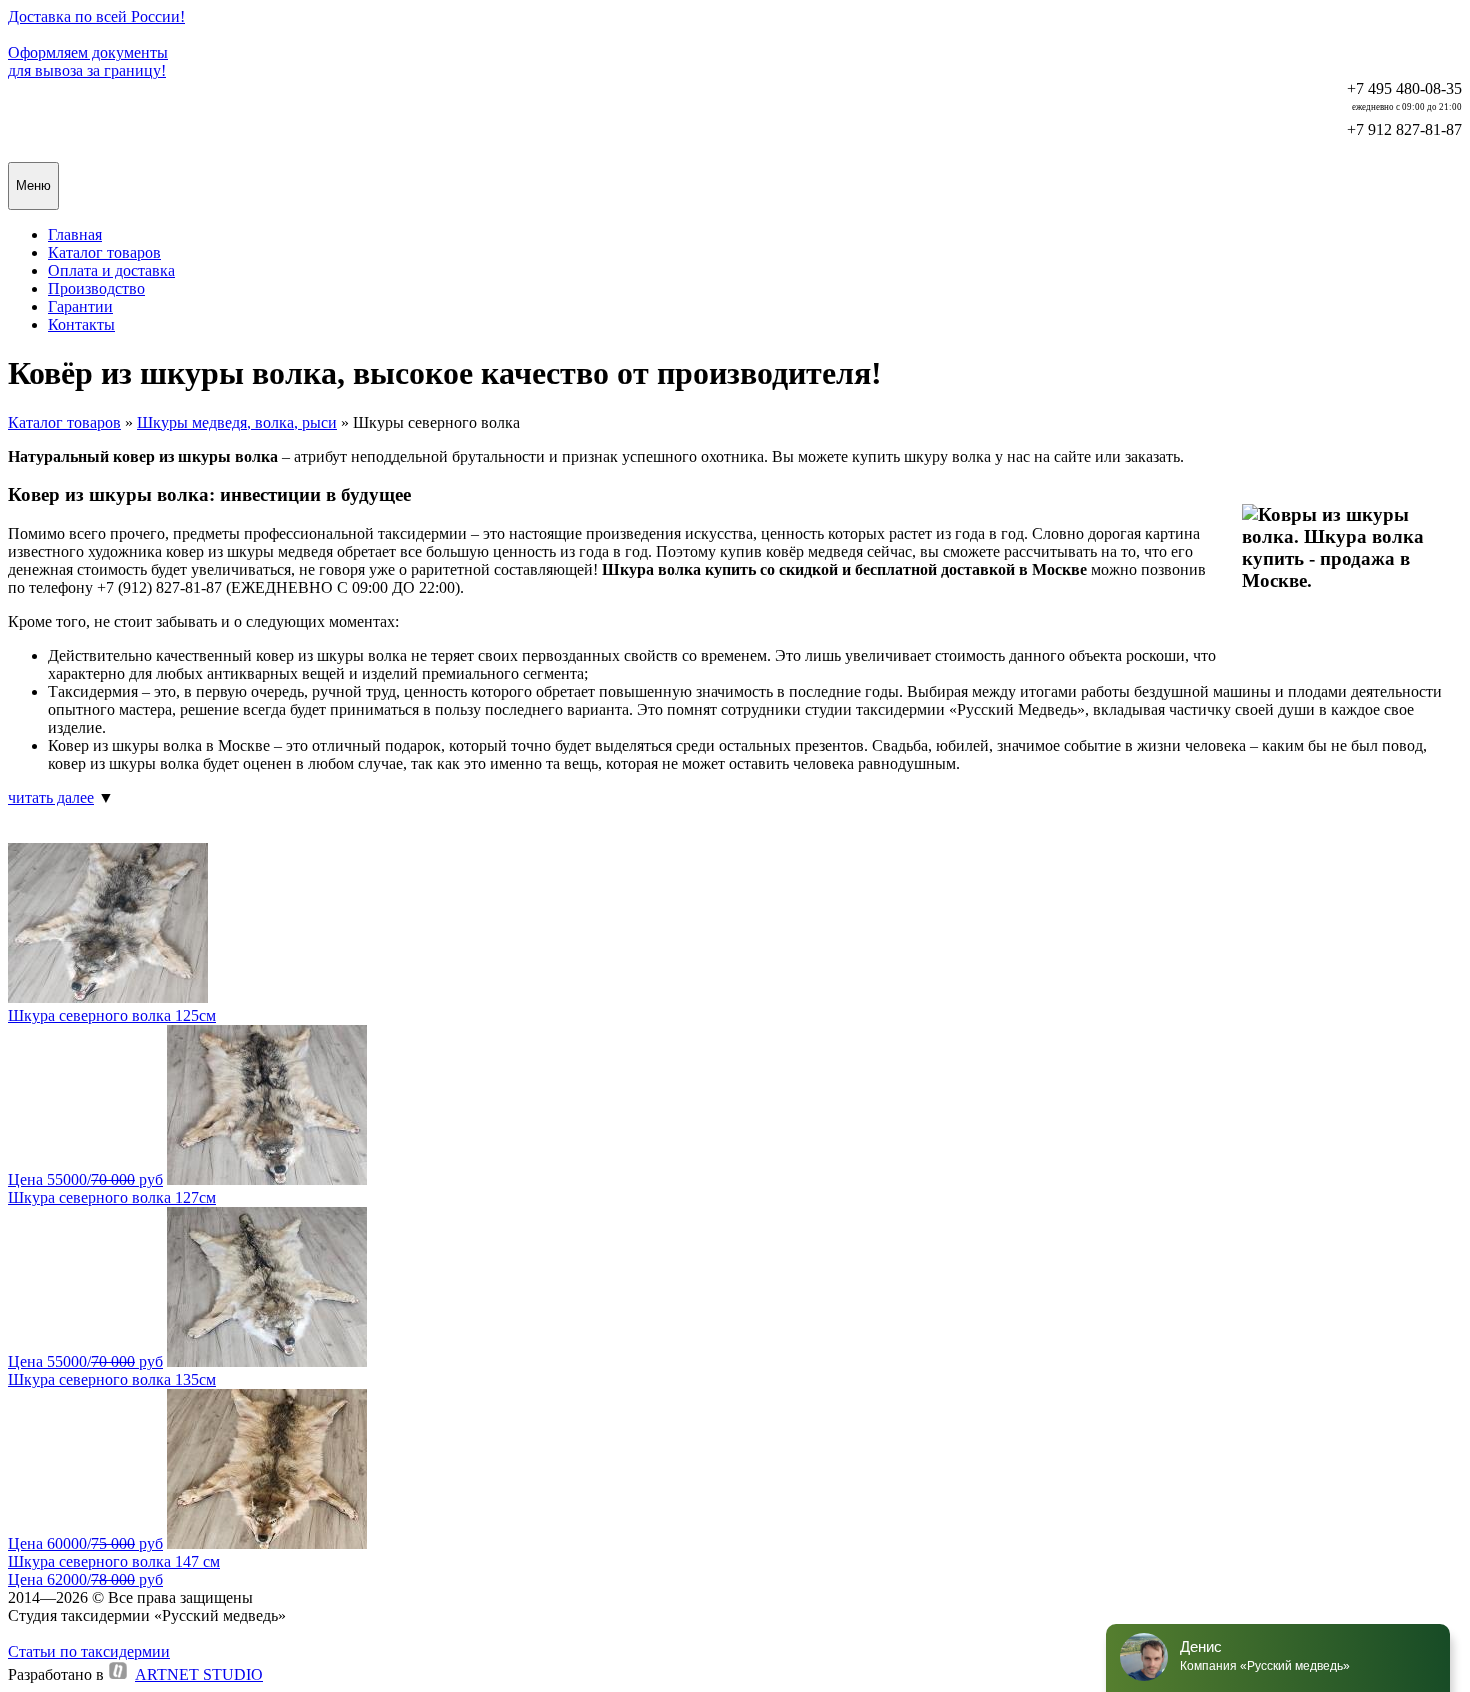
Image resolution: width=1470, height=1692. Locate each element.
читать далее (51, 797)
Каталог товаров (64, 422)
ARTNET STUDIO (199, 1674)
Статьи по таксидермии (89, 1651)
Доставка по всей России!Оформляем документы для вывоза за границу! (96, 43)
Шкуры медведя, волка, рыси (237, 422)
